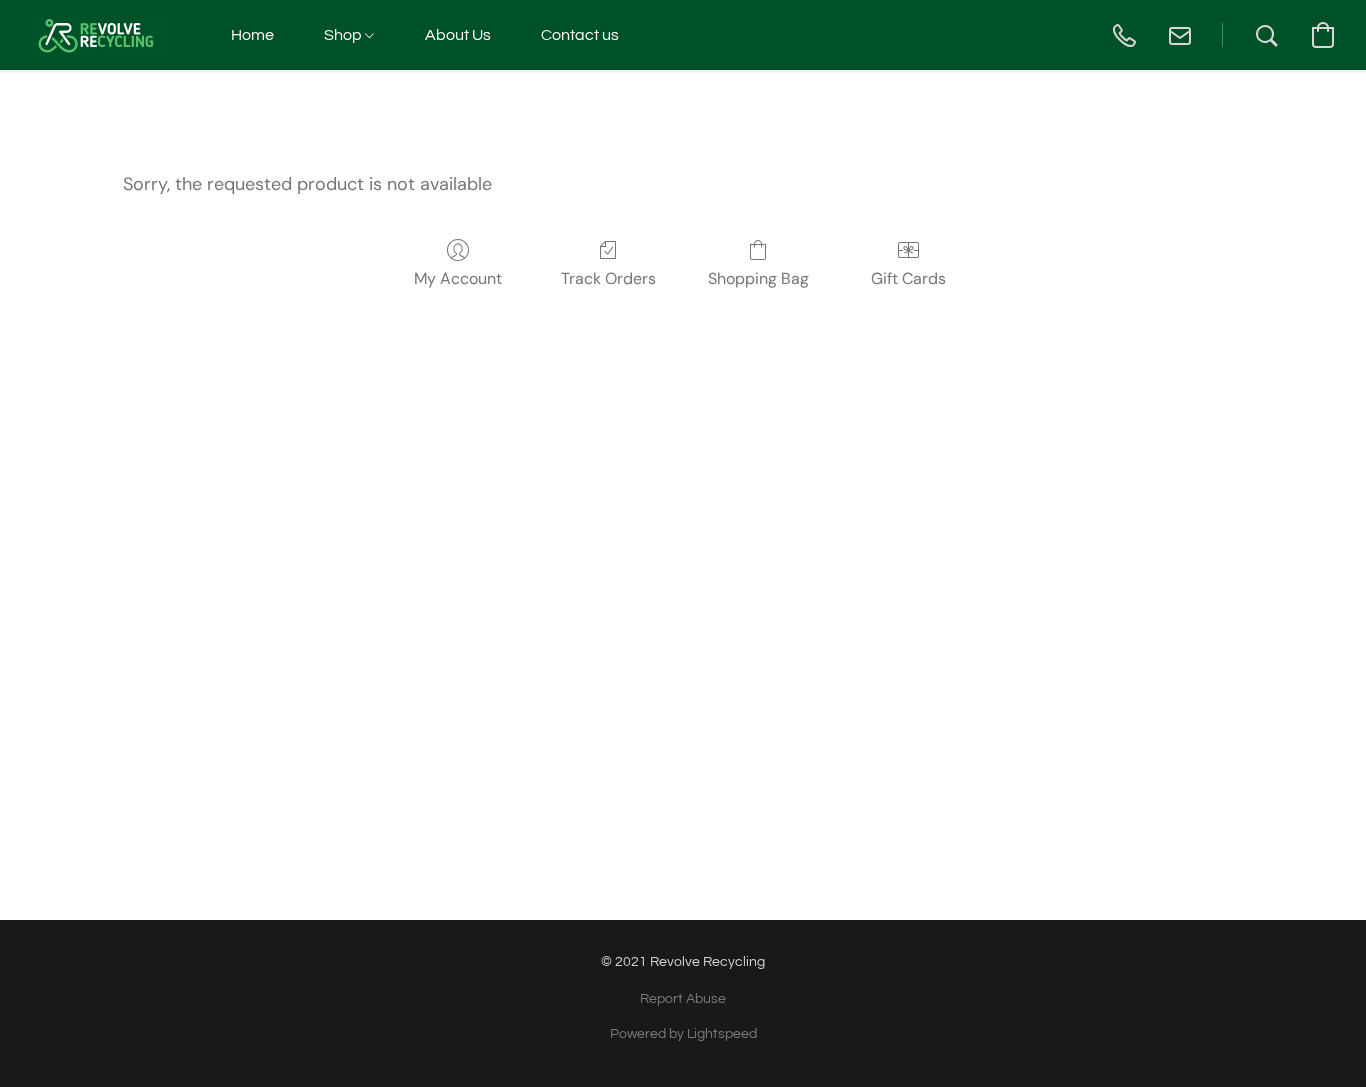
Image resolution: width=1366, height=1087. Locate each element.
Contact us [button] (580, 35)
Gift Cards (908, 278)
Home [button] (252, 35)
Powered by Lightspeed (683, 1034)
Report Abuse (683, 999)
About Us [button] (458, 35)
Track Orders (608, 278)
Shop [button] (344, 35)
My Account (458, 278)
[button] (98, 35)
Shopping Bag (758, 278)
